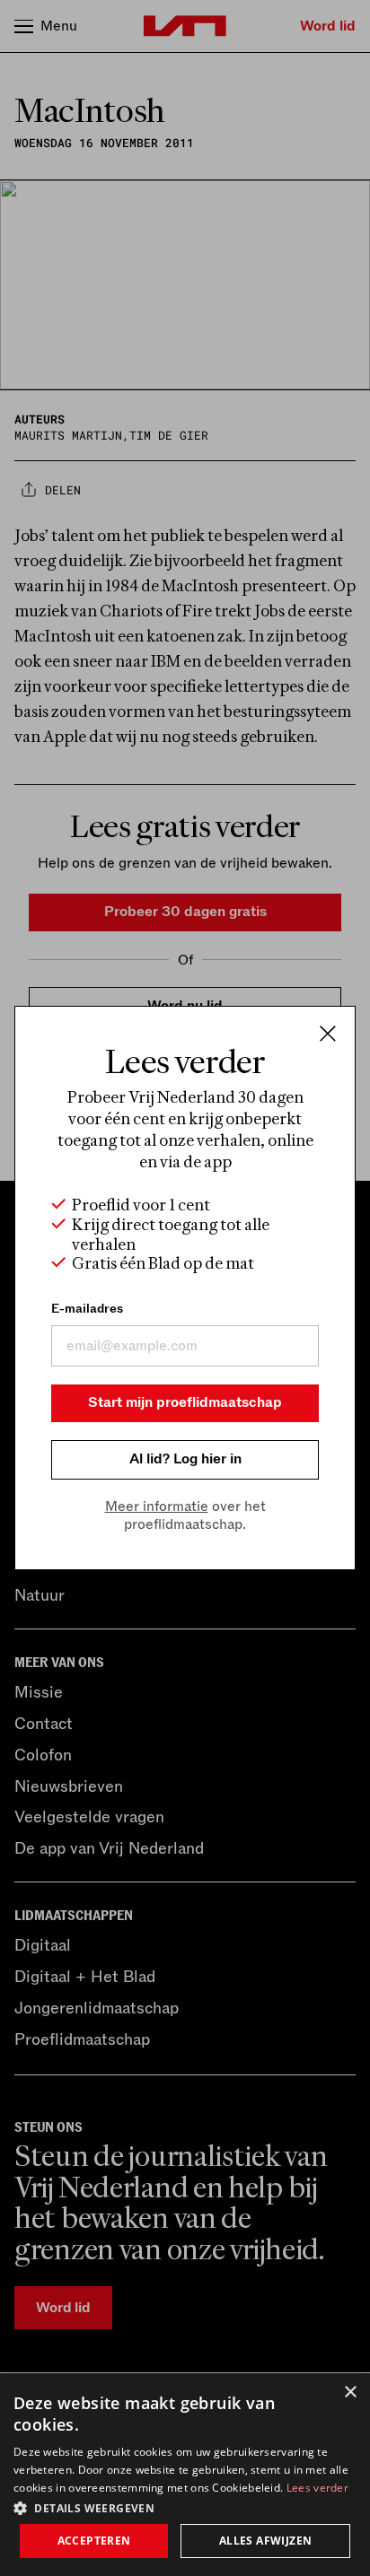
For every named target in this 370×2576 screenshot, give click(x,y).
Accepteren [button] (94, 2541)
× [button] (350, 2393)
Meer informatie (157, 1506)
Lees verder (317, 2488)
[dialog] (185, 2475)
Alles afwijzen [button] (266, 2541)
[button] (185, 2507)
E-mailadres (87, 1309)
